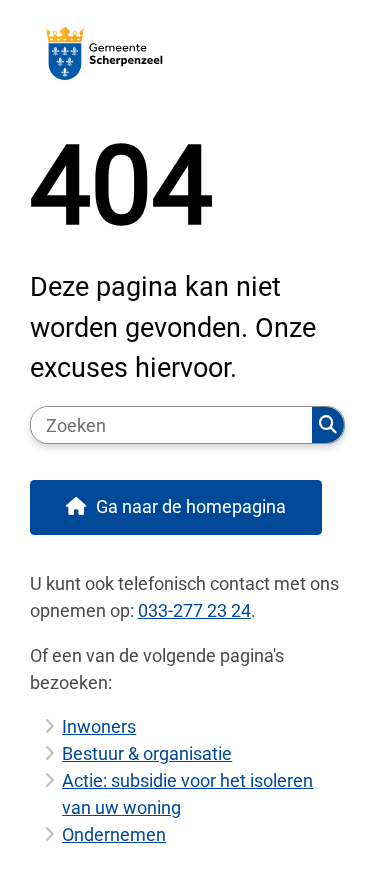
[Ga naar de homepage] (187, 53)
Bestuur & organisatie (147, 753)
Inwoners (99, 726)
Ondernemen (114, 834)
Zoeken (328, 425)
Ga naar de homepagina (191, 506)
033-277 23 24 (194, 610)
